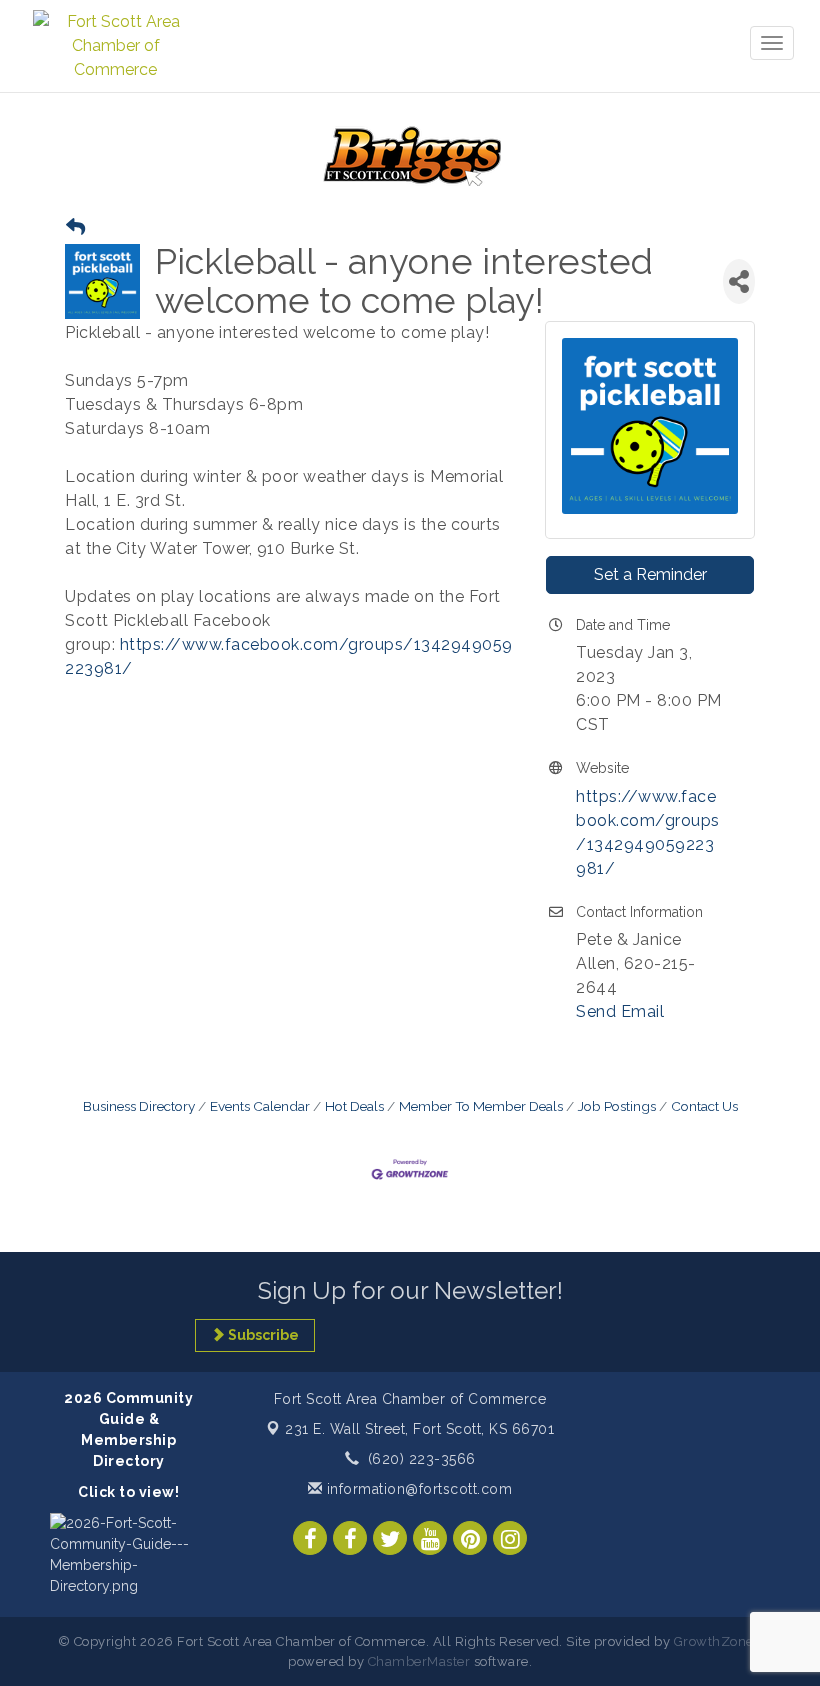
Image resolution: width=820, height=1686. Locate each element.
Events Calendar (260, 1106)
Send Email (620, 1011)
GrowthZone (714, 1641)
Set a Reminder (650, 574)
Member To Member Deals (481, 1106)
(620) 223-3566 (422, 1459)
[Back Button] (75, 227)
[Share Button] (739, 281)
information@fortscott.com (417, 1489)
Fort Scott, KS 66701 (419, 1429)
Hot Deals (354, 1106)
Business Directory (139, 1106)
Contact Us (704, 1106)
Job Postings (617, 1106)
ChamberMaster (419, 1661)
